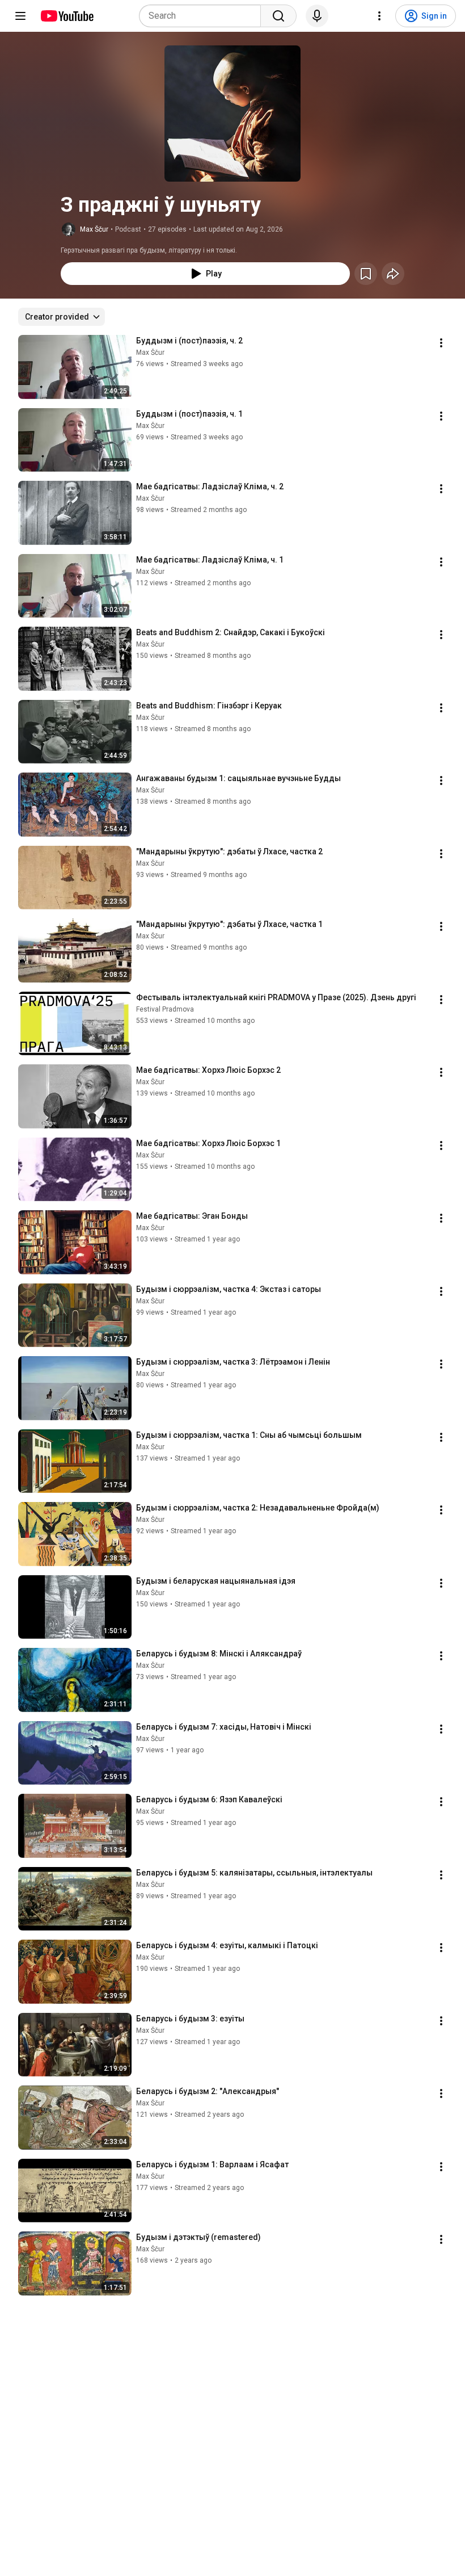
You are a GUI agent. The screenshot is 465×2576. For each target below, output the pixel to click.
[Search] (278, 16)
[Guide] (20, 16)
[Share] (393, 274)
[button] (232, 114)
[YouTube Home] (67, 16)
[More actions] (441, 343)
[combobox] (203, 16)
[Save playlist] (366, 274)
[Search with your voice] (317, 16)
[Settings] (379, 16)
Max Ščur (94, 229)
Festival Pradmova (165, 1009)
